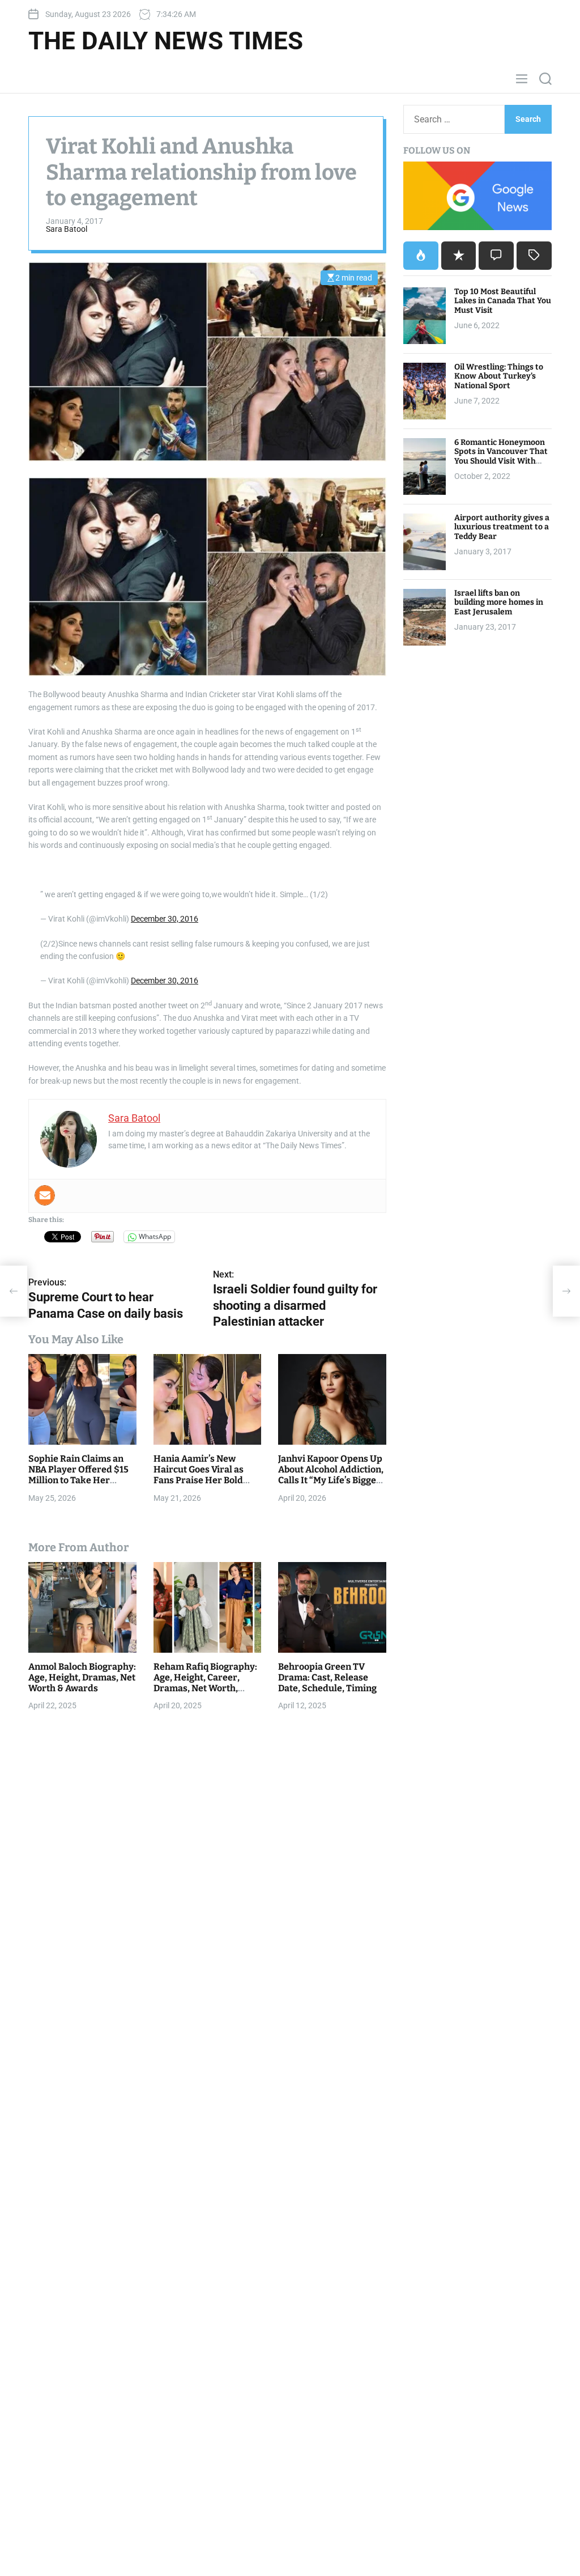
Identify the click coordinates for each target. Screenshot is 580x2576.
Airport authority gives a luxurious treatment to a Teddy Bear (502, 527)
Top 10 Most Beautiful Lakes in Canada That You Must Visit (503, 301)
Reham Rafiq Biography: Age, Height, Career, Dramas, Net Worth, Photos (205, 1683)
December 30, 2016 (165, 919)
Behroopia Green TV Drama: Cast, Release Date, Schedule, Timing (327, 1677)
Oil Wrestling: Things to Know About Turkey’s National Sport (499, 377)
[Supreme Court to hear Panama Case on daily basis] (14, 1291)
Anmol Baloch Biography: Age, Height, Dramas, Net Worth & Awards (82, 1677)
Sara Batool (67, 229)
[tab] (421, 256)
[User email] (45, 1195)
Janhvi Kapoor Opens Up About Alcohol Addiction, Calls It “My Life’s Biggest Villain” (331, 1475)
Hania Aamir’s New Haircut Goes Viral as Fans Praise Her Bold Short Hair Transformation (199, 1480)
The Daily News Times (166, 41)
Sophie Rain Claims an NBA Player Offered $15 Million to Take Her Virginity (78, 1475)
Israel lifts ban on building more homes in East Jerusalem (499, 603)
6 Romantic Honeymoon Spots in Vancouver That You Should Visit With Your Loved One (501, 457)
